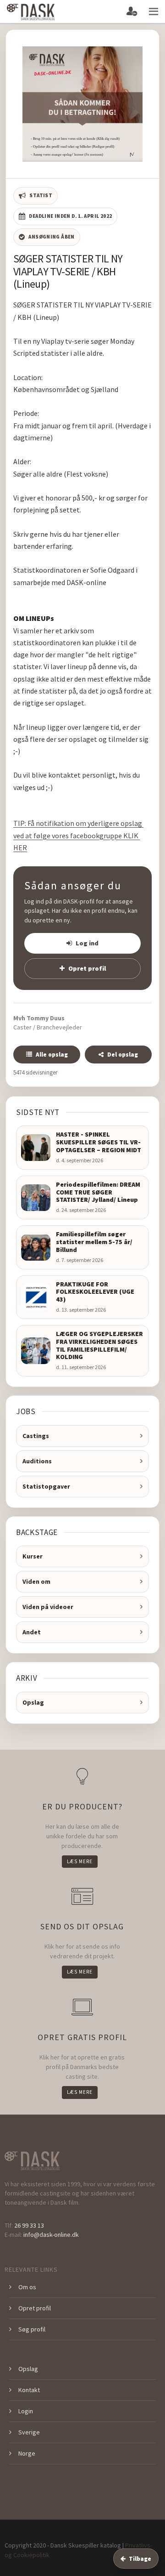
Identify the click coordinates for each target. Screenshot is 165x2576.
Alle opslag (52, 1055)
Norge (27, 2453)
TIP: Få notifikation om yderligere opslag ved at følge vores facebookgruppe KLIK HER (78, 835)
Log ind (87, 943)
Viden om (36, 1581)
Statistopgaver (46, 1486)
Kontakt (29, 2390)
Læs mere (80, 1861)
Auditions (37, 1461)
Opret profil (87, 968)
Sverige (29, 2432)
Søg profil (32, 2329)
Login (26, 2411)
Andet (32, 1632)
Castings (36, 1436)
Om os (27, 2287)
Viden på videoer (48, 1607)
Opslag (33, 1702)
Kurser (33, 1556)
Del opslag (123, 1055)
